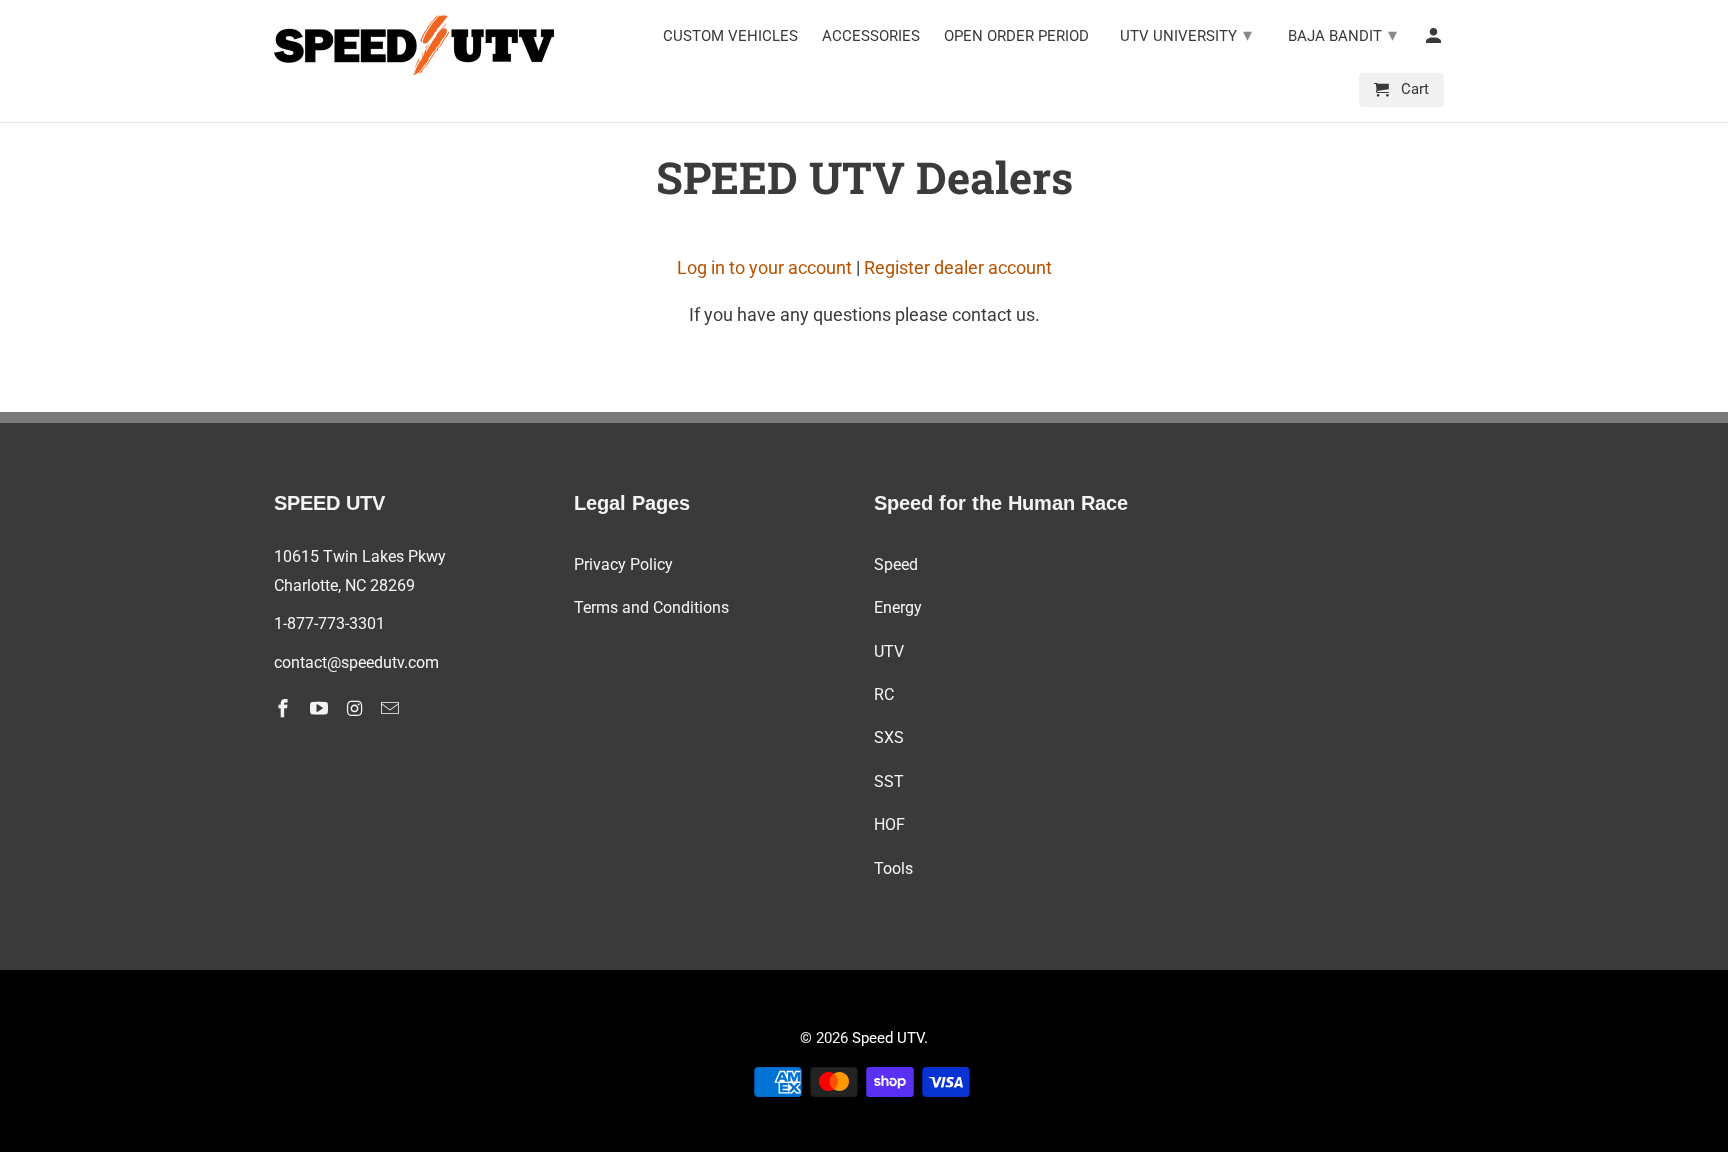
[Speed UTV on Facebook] (285, 708)
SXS (889, 737)
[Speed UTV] (414, 45)
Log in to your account (764, 267)
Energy (898, 607)
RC (884, 694)
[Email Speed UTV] (392, 708)
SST (889, 781)
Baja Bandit (1342, 34)
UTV (889, 651)
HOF (889, 824)
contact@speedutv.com (356, 662)
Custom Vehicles (730, 36)
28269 (392, 585)
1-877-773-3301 (329, 623)
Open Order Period (1016, 36)
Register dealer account (958, 267)
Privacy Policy (623, 564)
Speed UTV (888, 1038)
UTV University (1186, 34)
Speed (896, 564)
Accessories (871, 36)
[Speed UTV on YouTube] (321, 708)
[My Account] (1435, 40)
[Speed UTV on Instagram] (357, 708)
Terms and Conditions (651, 607)
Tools (893, 868)
